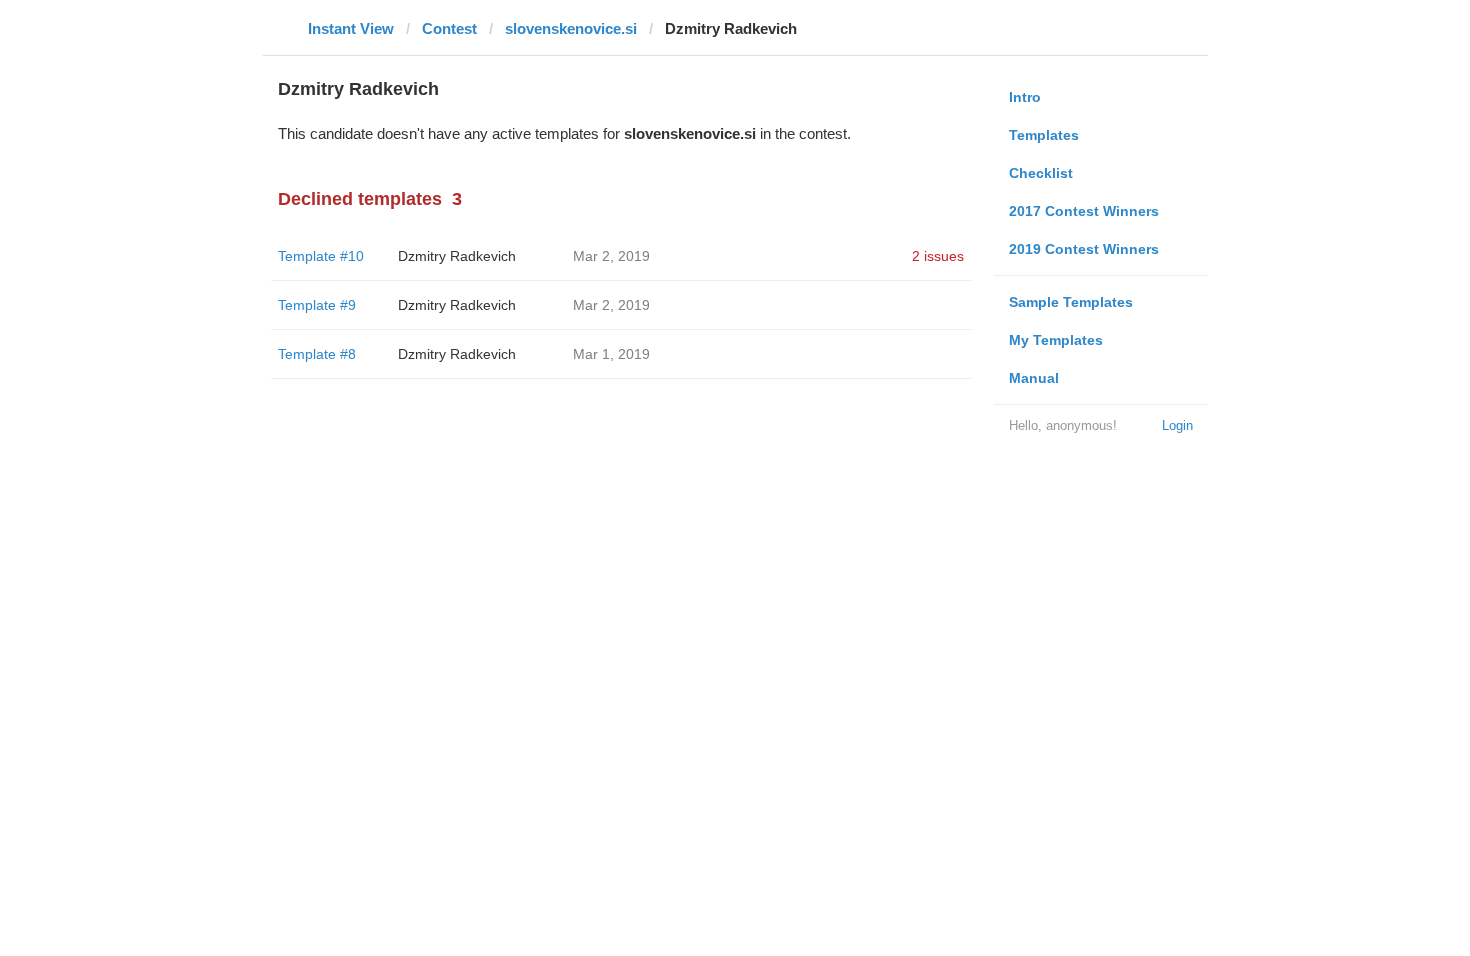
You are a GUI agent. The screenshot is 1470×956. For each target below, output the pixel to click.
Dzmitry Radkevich (457, 256)
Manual (1034, 378)
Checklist (1041, 173)
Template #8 (317, 354)
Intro (1025, 97)
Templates (1044, 135)
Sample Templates (1071, 302)
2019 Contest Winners (1084, 249)
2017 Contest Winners (1084, 211)
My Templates (1056, 340)
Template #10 (321, 256)
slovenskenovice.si (571, 28)
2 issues (938, 256)
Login (1177, 425)
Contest (449, 28)
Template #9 (317, 305)
